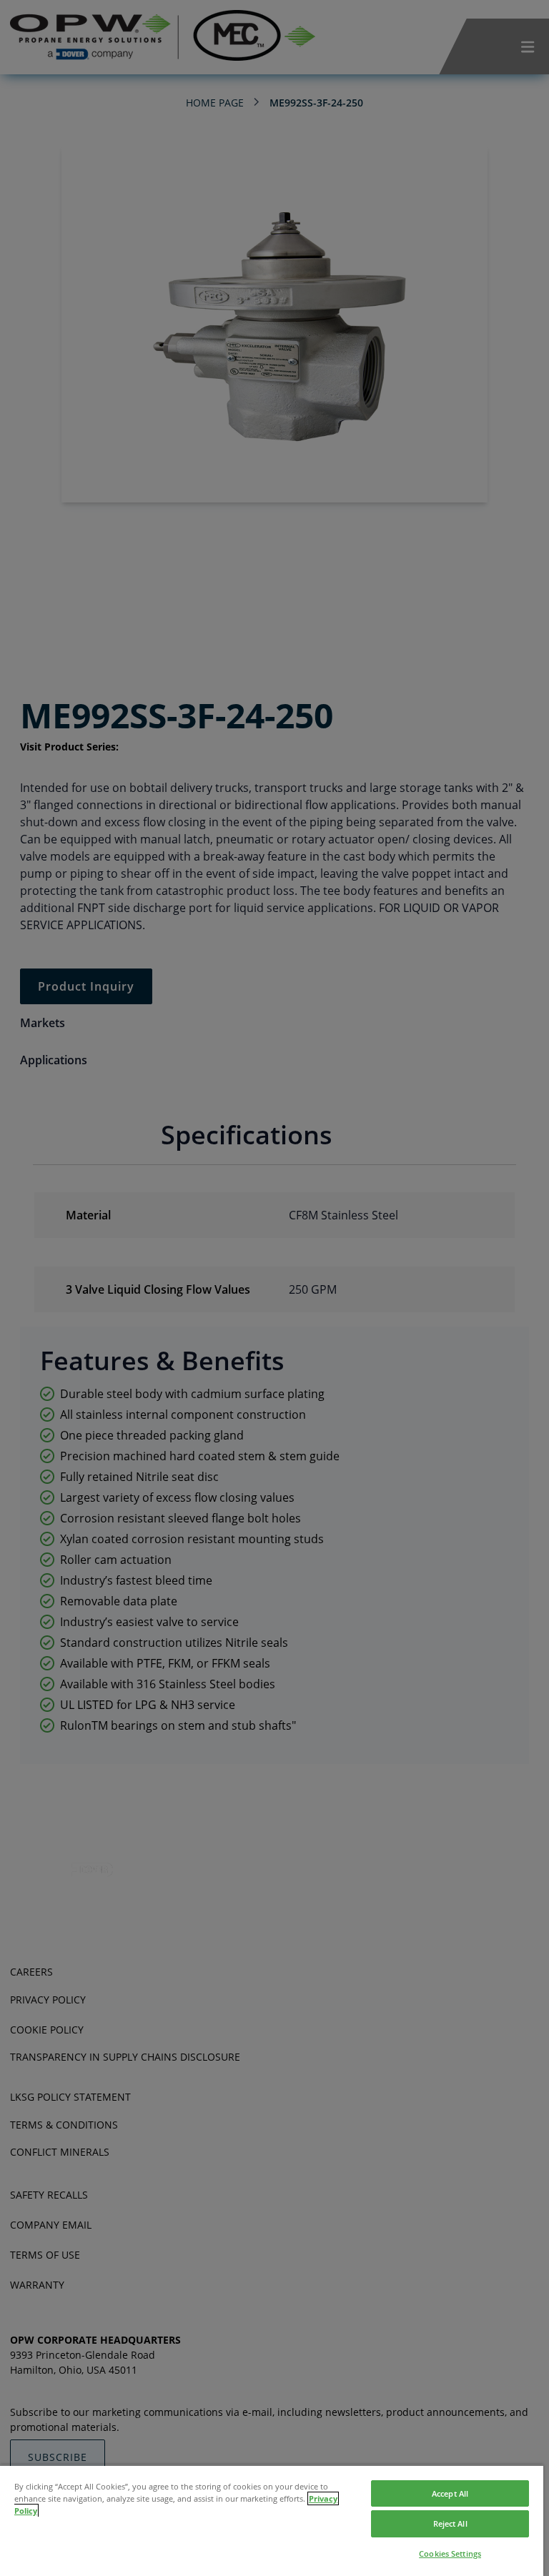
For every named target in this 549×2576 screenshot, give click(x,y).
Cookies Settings (450, 2553)
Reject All (450, 2523)
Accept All (450, 2493)
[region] (272, 2520)
